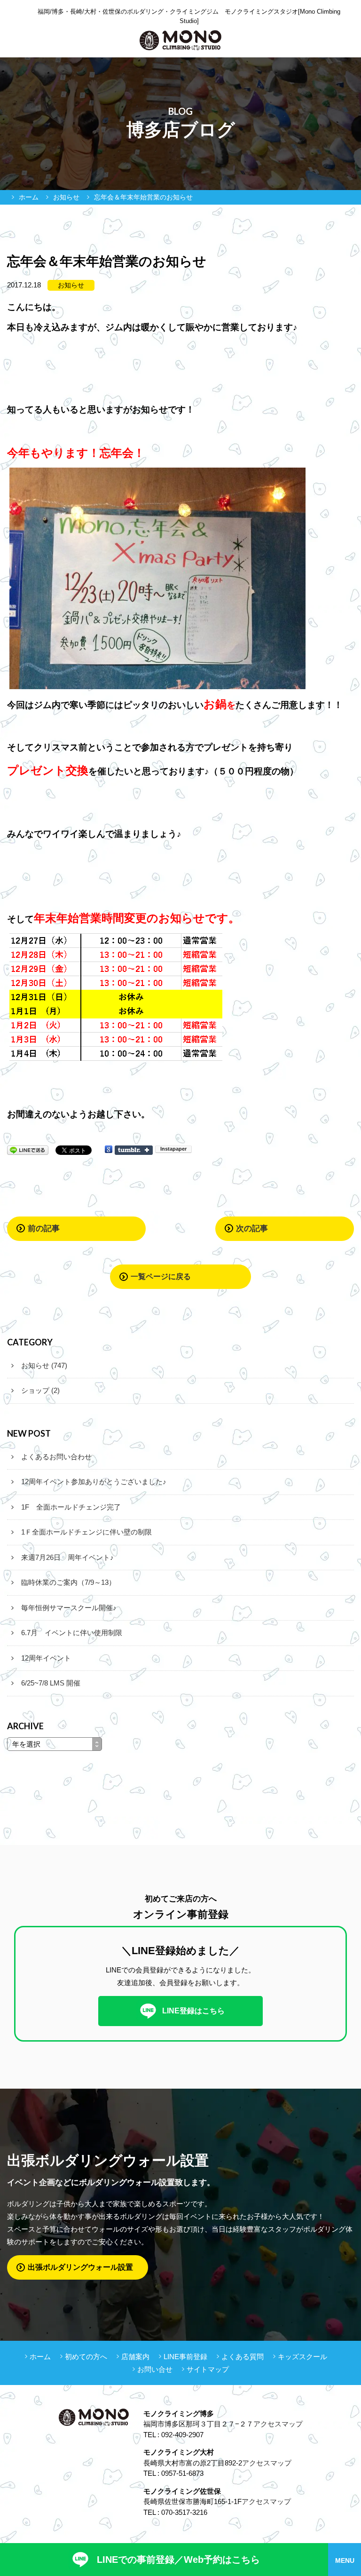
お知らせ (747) (44, 1365)
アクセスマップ (278, 2424)
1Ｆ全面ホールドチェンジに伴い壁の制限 (86, 1532)
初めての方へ (86, 2357)
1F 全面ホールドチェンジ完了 (71, 1507)
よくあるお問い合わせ (56, 1457)
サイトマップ (208, 2369)
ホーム (40, 2357)
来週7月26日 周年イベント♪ (67, 1557)
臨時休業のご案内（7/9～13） (68, 1582)
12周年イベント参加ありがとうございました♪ (94, 1482)
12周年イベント (46, 1658)
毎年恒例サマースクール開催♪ (69, 1608)
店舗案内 (135, 2357)
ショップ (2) (40, 1390)
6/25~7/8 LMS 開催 (51, 1683)
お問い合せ (155, 2369)
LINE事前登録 (185, 2357)
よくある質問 (243, 2357)
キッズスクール (302, 2357)
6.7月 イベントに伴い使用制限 (72, 1633)
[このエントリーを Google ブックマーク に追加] (109, 1149)
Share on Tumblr (134, 1150)
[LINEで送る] (28, 1149)
